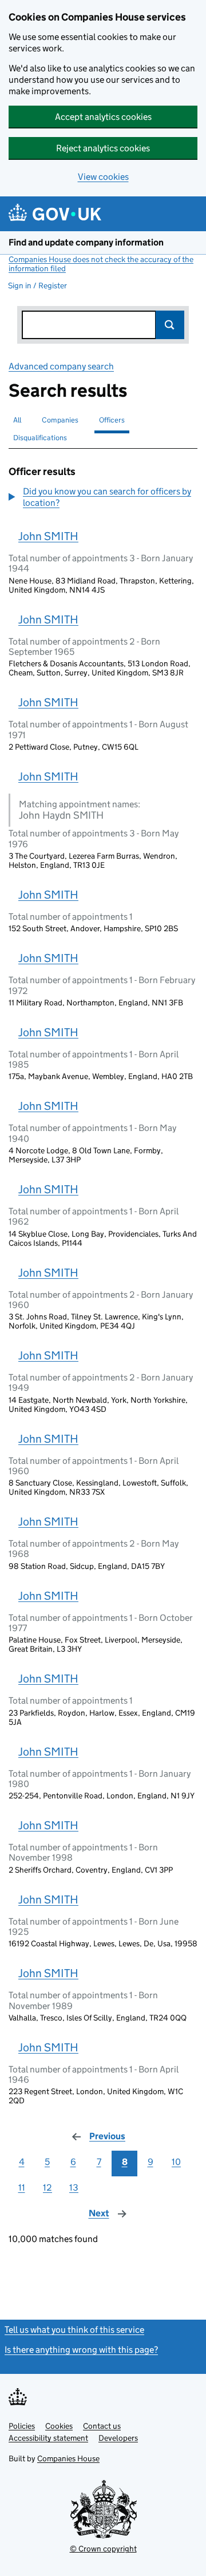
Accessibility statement (48, 2438)
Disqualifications (40, 438)
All (17, 420)
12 (47, 2187)
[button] (103, 497)
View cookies (103, 177)
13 (74, 2187)
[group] (103, 498)
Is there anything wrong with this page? (81, 2350)
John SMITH (48, 536)
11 (22, 2187)
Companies (60, 420)
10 (176, 2162)
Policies (22, 2426)
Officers (112, 420)
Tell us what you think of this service (74, 2330)
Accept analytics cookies (103, 117)
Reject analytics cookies (103, 148)
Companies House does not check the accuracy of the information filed (101, 264)
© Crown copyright (103, 2549)
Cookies (59, 2426)
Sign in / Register (37, 285)
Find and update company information (86, 242)
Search (170, 325)
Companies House (68, 2458)
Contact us (102, 2426)
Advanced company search (61, 366)
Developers (118, 2438)
